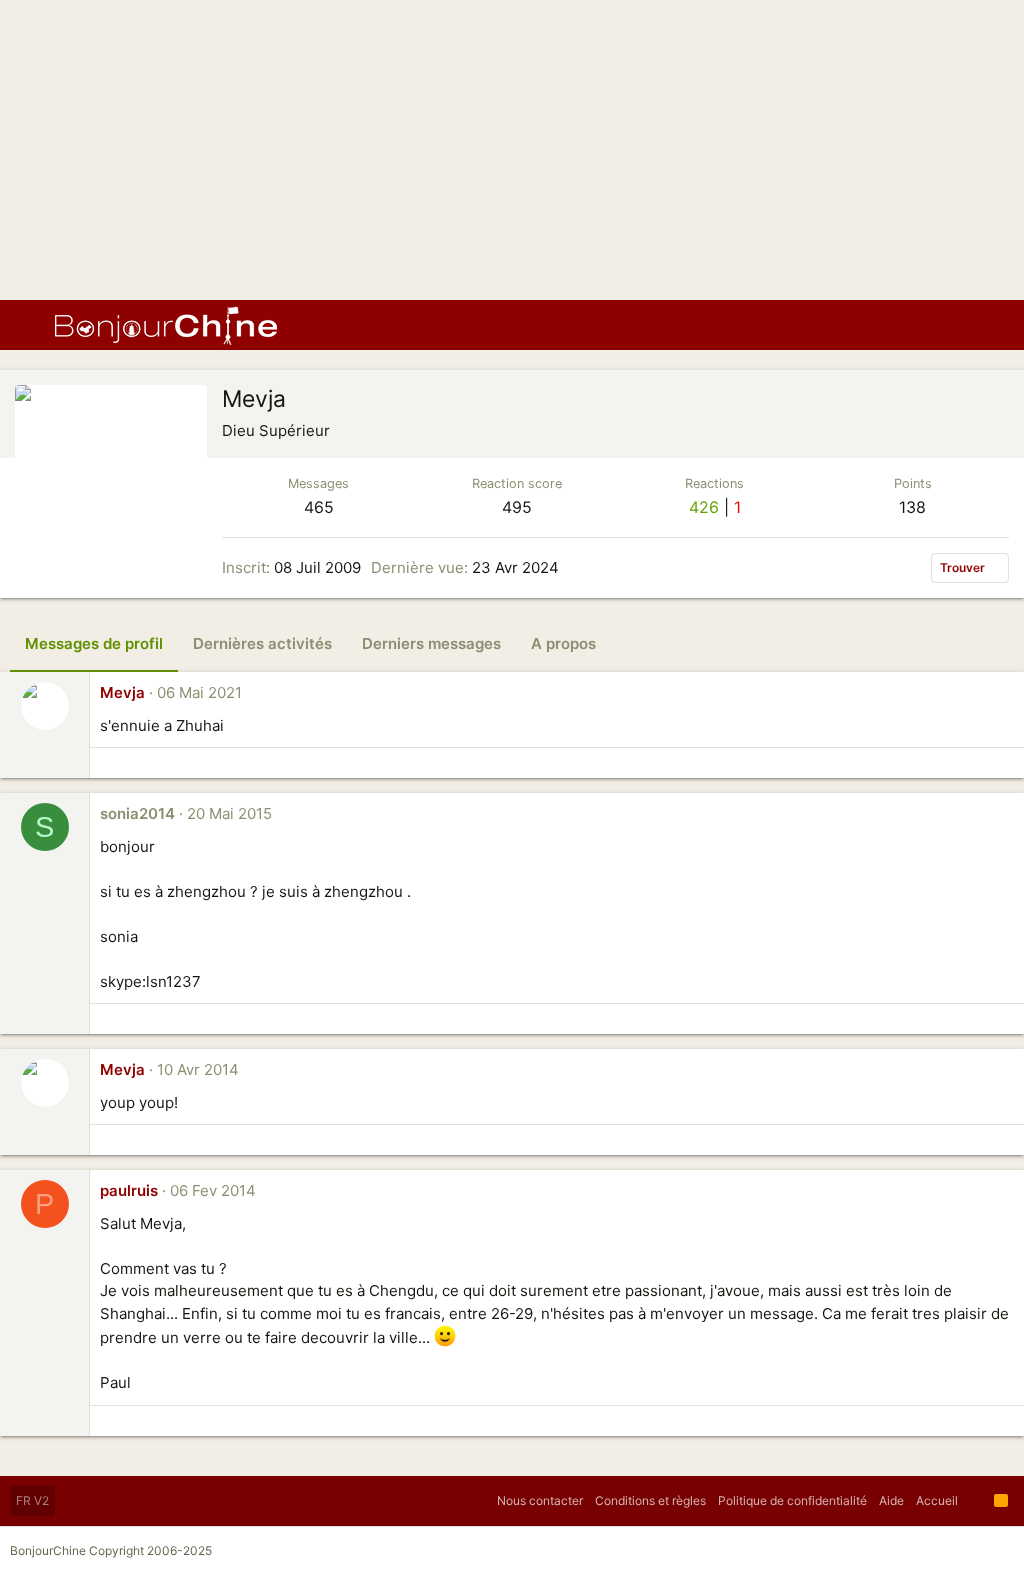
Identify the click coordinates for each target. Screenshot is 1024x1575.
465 (319, 507)
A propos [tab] (563, 643)
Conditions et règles (650, 1500)
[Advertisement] (512, 150)
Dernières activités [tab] (262, 643)
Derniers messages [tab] (431, 643)
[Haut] (976, 1501)
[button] (30, 325)
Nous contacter (540, 1500)
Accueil (937, 1500)
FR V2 (32, 1500)
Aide (891, 1500)
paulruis (129, 1190)
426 (704, 507)
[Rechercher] (994, 325)
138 (912, 507)
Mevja (122, 692)
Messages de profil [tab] (94, 643)
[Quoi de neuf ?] (958, 325)
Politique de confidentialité (792, 1500)
